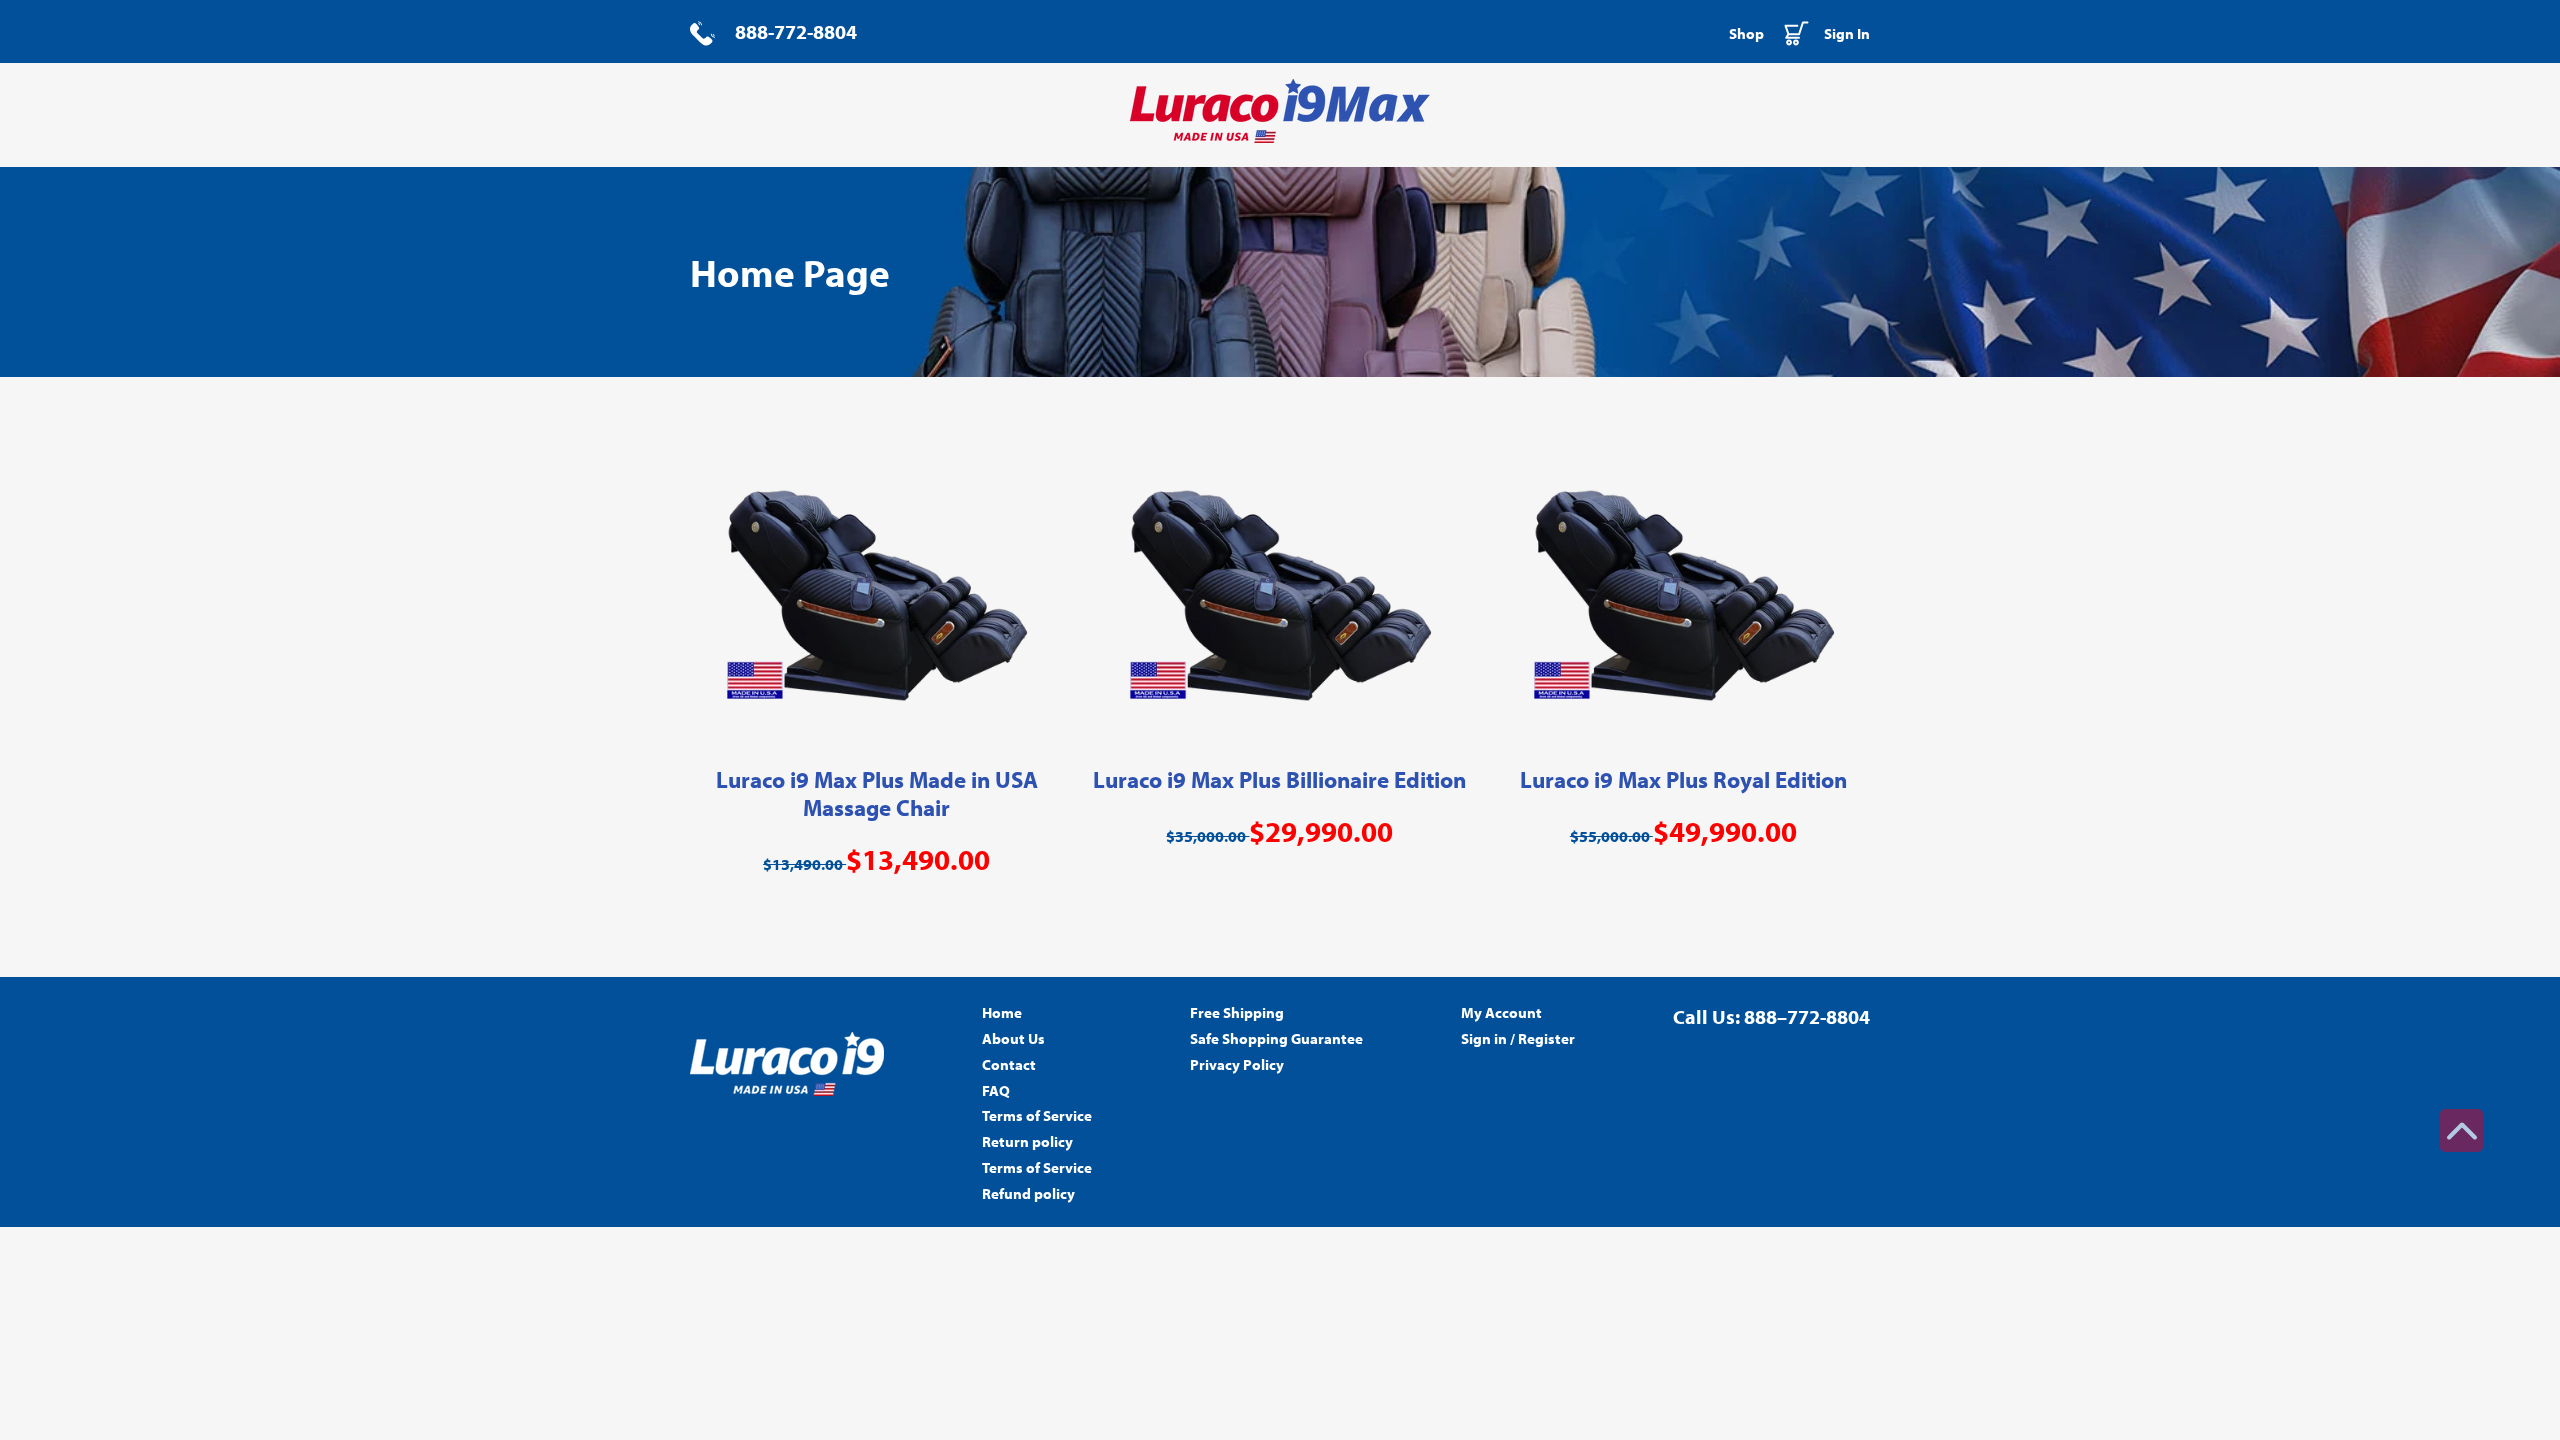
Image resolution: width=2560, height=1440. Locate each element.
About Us (1013, 1038)
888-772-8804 (796, 31)
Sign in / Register (1518, 1038)
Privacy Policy (1237, 1064)
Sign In (1847, 33)
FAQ (996, 1090)
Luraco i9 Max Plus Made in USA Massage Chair (877, 793)
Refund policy (1028, 1193)
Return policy (1027, 1141)
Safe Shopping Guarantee (1276, 1038)
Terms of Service (1037, 1115)
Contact (1009, 1064)
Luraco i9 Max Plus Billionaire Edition (1279, 779)
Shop (1746, 33)
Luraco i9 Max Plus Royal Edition (1683, 779)
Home (1002, 1012)
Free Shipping (1237, 1012)
